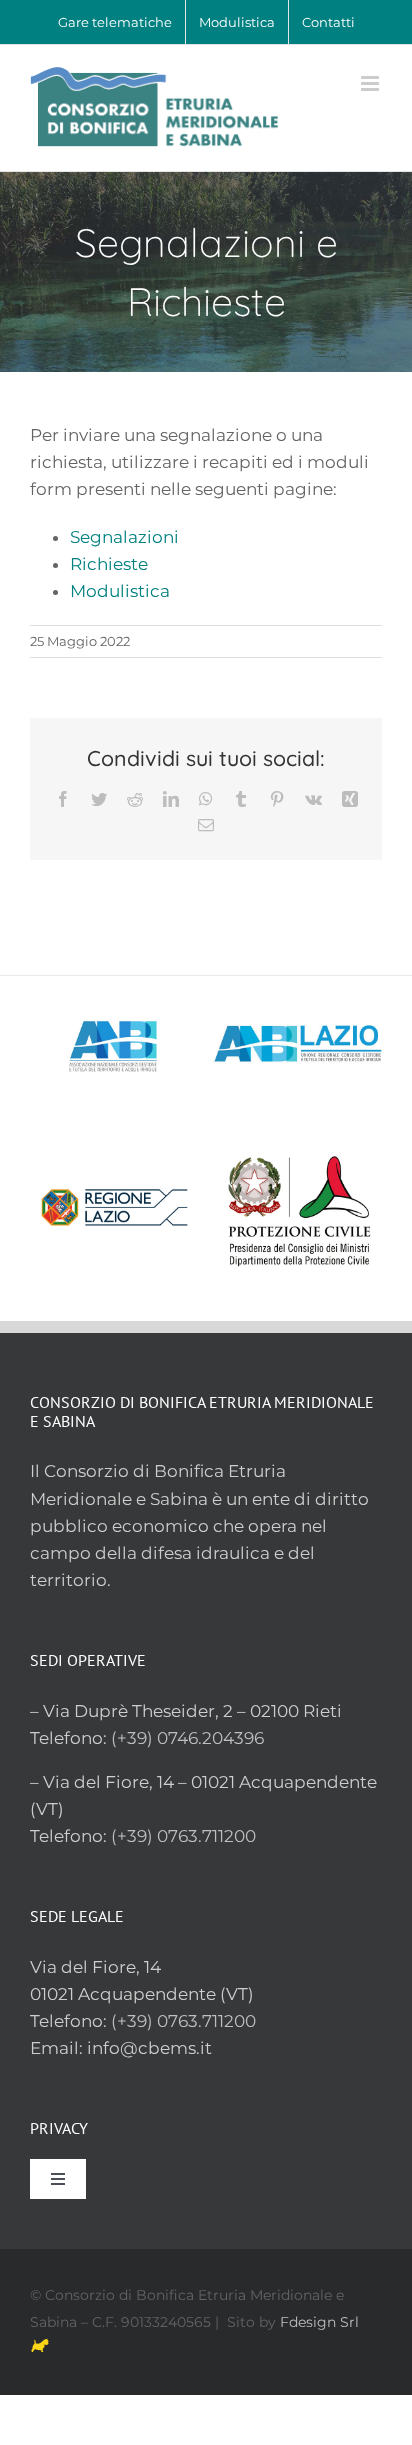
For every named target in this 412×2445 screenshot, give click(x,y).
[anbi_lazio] (297, 984)
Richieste (109, 564)
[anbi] (114, 984)
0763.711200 (206, 2021)
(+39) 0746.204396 (187, 1738)
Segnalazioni (124, 537)
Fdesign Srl (319, 2322)
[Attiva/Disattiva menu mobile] (371, 83)
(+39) (134, 2021)
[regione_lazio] (114, 1147)
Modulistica (120, 591)
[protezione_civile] (297, 1147)
